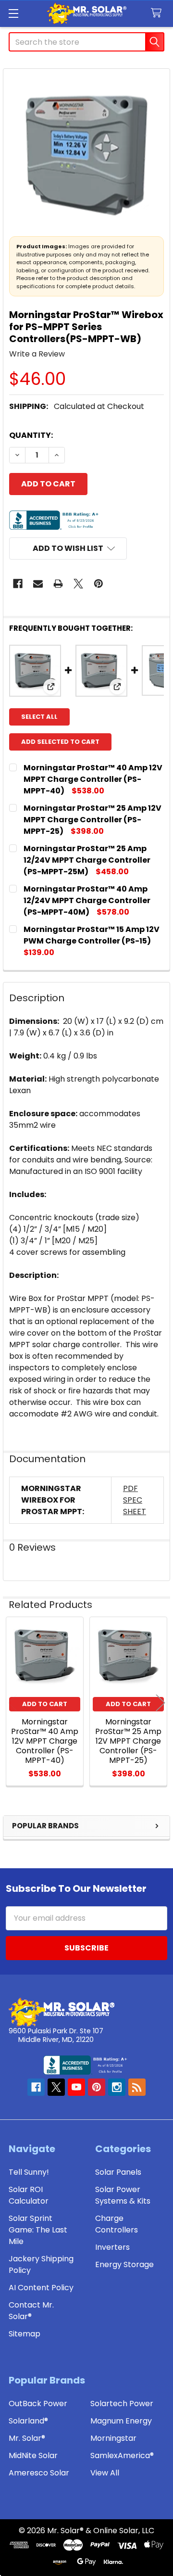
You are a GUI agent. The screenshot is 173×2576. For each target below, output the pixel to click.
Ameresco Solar (39, 2473)
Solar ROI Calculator (29, 2195)
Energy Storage (124, 2264)
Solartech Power (122, 2404)
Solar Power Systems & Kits (123, 2195)
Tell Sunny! (29, 2172)
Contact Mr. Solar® (31, 2311)
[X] (78, 584)
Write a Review (37, 354)
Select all (39, 717)
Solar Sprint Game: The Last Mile (38, 2230)
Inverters (112, 2247)
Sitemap (25, 2334)
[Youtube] (76, 2087)
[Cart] (158, 13)
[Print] (58, 584)
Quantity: (31, 435)
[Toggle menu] (13, 13)
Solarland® (28, 2421)
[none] (86, 152)
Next (161, 1702)
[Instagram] (117, 2087)
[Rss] (137, 2087)
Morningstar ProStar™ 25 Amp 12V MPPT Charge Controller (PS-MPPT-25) (93, 820)
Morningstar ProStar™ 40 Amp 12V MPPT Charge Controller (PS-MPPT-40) (93, 779)
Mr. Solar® (27, 2438)
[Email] (38, 584)
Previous (12, 1702)
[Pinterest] (99, 584)
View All (105, 2473)
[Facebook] (18, 584)
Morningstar (113, 2438)
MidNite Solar (33, 2455)
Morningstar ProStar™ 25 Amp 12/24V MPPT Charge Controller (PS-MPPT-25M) (87, 860)
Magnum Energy (121, 2421)
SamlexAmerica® (122, 2455)
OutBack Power (38, 2404)
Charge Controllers (117, 2224)
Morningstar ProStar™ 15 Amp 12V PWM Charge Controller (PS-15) (92, 935)
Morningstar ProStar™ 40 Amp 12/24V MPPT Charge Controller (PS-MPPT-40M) (87, 900)
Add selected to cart (60, 742)
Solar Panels (118, 2172)
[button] (68, 548)
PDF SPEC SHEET (135, 1500)
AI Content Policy (41, 2288)
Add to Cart (45, 1704)
